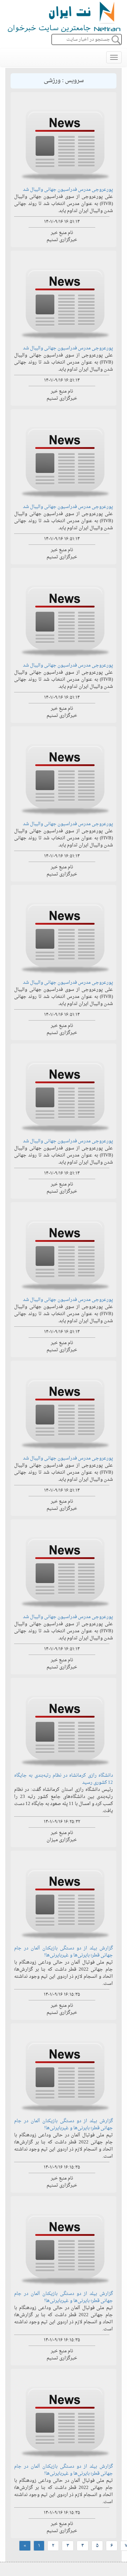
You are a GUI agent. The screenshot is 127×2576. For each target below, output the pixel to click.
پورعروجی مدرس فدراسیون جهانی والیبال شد (68, 190)
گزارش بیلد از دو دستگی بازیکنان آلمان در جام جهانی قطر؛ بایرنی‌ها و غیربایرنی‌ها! (64, 1952)
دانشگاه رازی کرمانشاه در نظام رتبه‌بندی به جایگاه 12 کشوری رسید (64, 1779)
